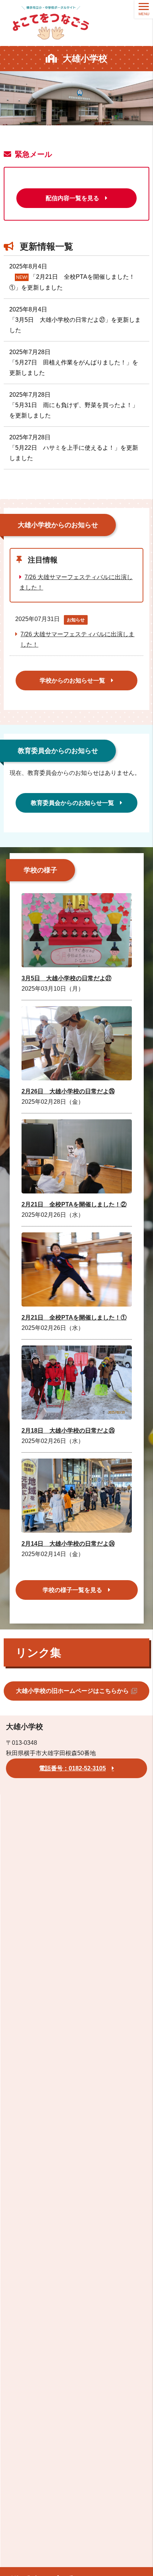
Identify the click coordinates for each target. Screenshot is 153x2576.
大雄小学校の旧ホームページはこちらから (72, 1691)
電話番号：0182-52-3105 (72, 1768)
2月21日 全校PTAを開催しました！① (74, 1317)
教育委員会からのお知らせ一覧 (72, 803)
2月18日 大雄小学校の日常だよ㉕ (68, 1431)
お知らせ (76, 620)
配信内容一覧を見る (72, 198)
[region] (76, 103)
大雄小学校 (85, 58)
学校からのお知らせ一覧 (72, 681)
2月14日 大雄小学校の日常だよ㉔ (68, 1544)
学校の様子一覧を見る (72, 1590)
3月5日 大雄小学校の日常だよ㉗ (66, 978)
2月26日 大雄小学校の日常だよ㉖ (68, 1091)
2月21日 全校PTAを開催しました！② (74, 1204)
